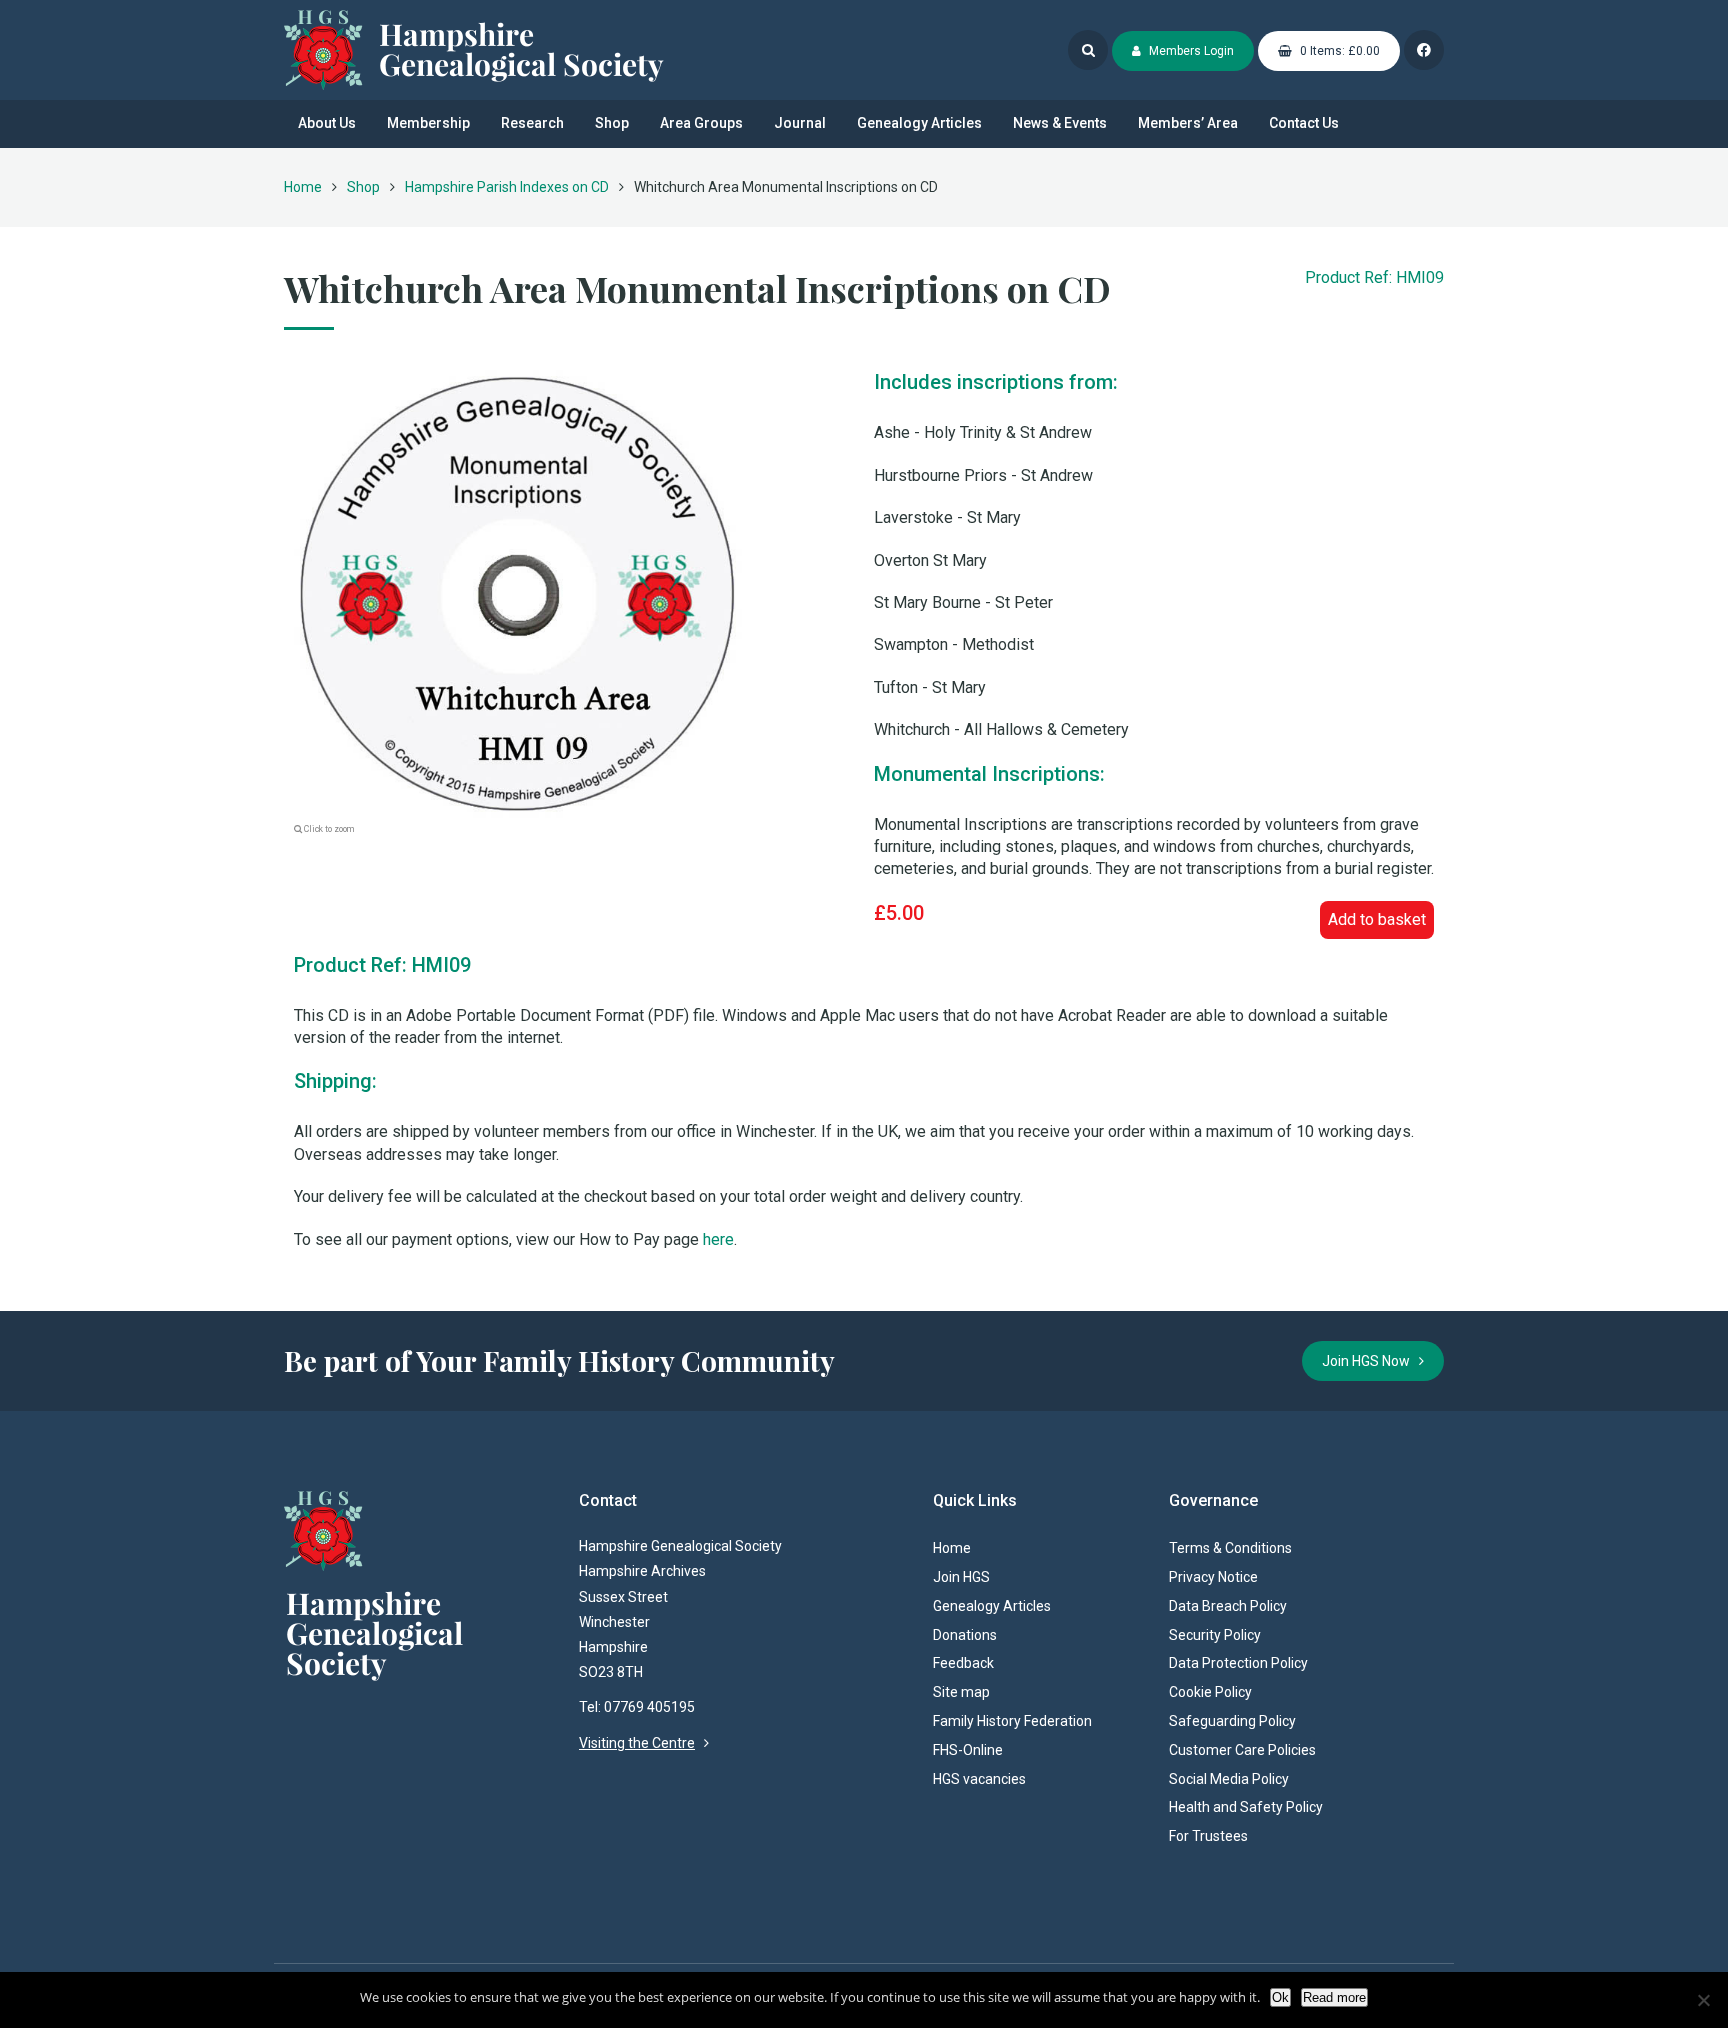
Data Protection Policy (1238, 1663)
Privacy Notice (1213, 1577)
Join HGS (961, 1577)
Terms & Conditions (1230, 1548)
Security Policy (1215, 1635)
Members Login (1190, 51)
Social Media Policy (1229, 1779)
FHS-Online (968, 1750)
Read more (1334, 1997)
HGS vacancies (979, 1779)
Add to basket (1377, 919)
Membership (428, 123)
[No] (1703, 2000)
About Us (327, 123)
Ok (1280, 1997)
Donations (965, 1635)
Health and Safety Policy (1246, 1807)
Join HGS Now (1370, 1361)
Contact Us (1304, 123)
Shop (612, 123)
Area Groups (701, 123)
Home (303, 187)
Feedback (963, 1663)
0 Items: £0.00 (1338, 51)
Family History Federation (1012, 1721)
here (718, 1239)
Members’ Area (1188, 123)
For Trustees (1208, 1836)
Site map (961, 1692)
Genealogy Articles (919, 123)
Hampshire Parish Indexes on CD (507, 187)
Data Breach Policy (1228, 1606)
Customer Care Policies (1242, 1750)
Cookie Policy (1210, 1692)
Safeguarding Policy (1232, 1721)
